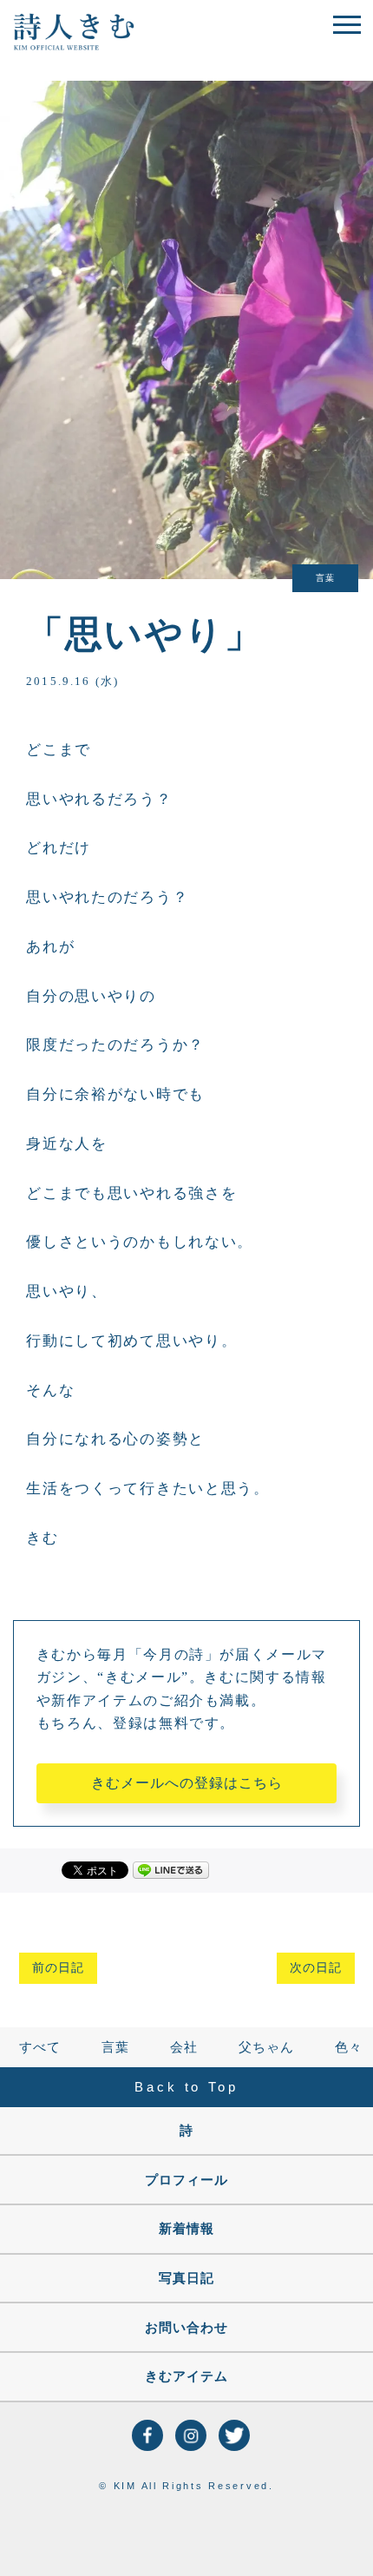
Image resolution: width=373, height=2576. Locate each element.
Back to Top (186, 2087)
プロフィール (186, 2180)
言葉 (115, 2047)
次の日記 (316, 1968)
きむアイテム (186, 2376)
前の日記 (58, 1968)
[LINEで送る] (171, 1869)
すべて (40, 2047)
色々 (349, 2047)
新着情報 (186, 2229)
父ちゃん (266, 2047)
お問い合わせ (186, 2328)
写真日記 (186, 2278)
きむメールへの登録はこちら (187, 1783)
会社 (184, 2047)
